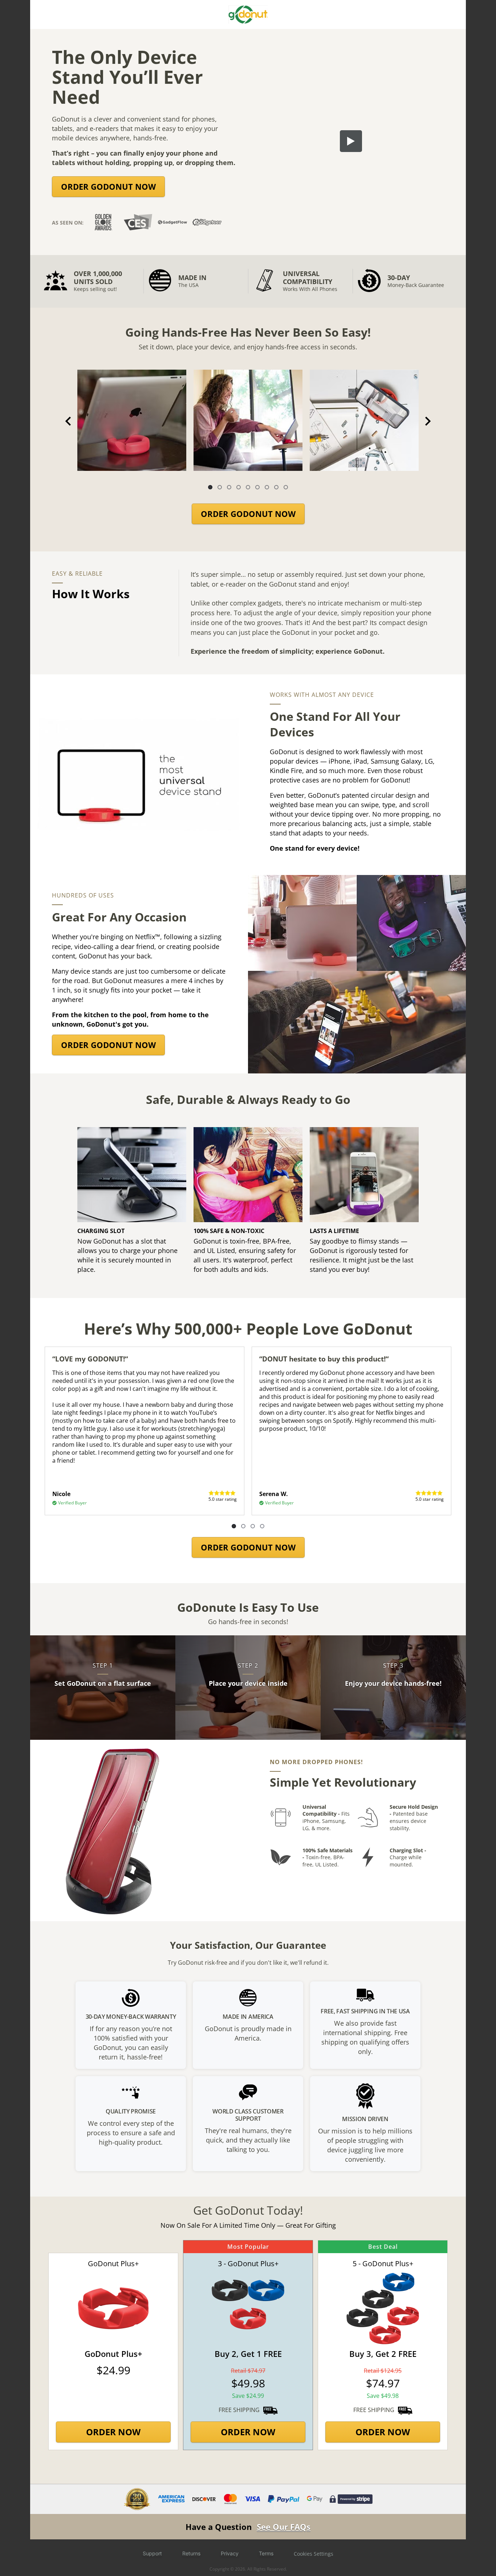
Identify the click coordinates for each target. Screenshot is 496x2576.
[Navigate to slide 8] (276, 487)
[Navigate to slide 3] (229, 487)
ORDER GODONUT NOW (108, 186)
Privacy (230, 2553)
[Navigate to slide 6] (257, 487)
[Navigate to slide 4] (239, 487)
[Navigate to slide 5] (248, 487)
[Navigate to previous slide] (68, 421)
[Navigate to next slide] (428, 421)
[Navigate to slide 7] (267, 487)
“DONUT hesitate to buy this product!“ (324, 1359)
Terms (266, 2553)
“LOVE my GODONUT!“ (90, 1359)
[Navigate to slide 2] (220, 487)
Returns (191, 2553)
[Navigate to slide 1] (210, 487)
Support (152, 2553)
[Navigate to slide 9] (286, 487)
